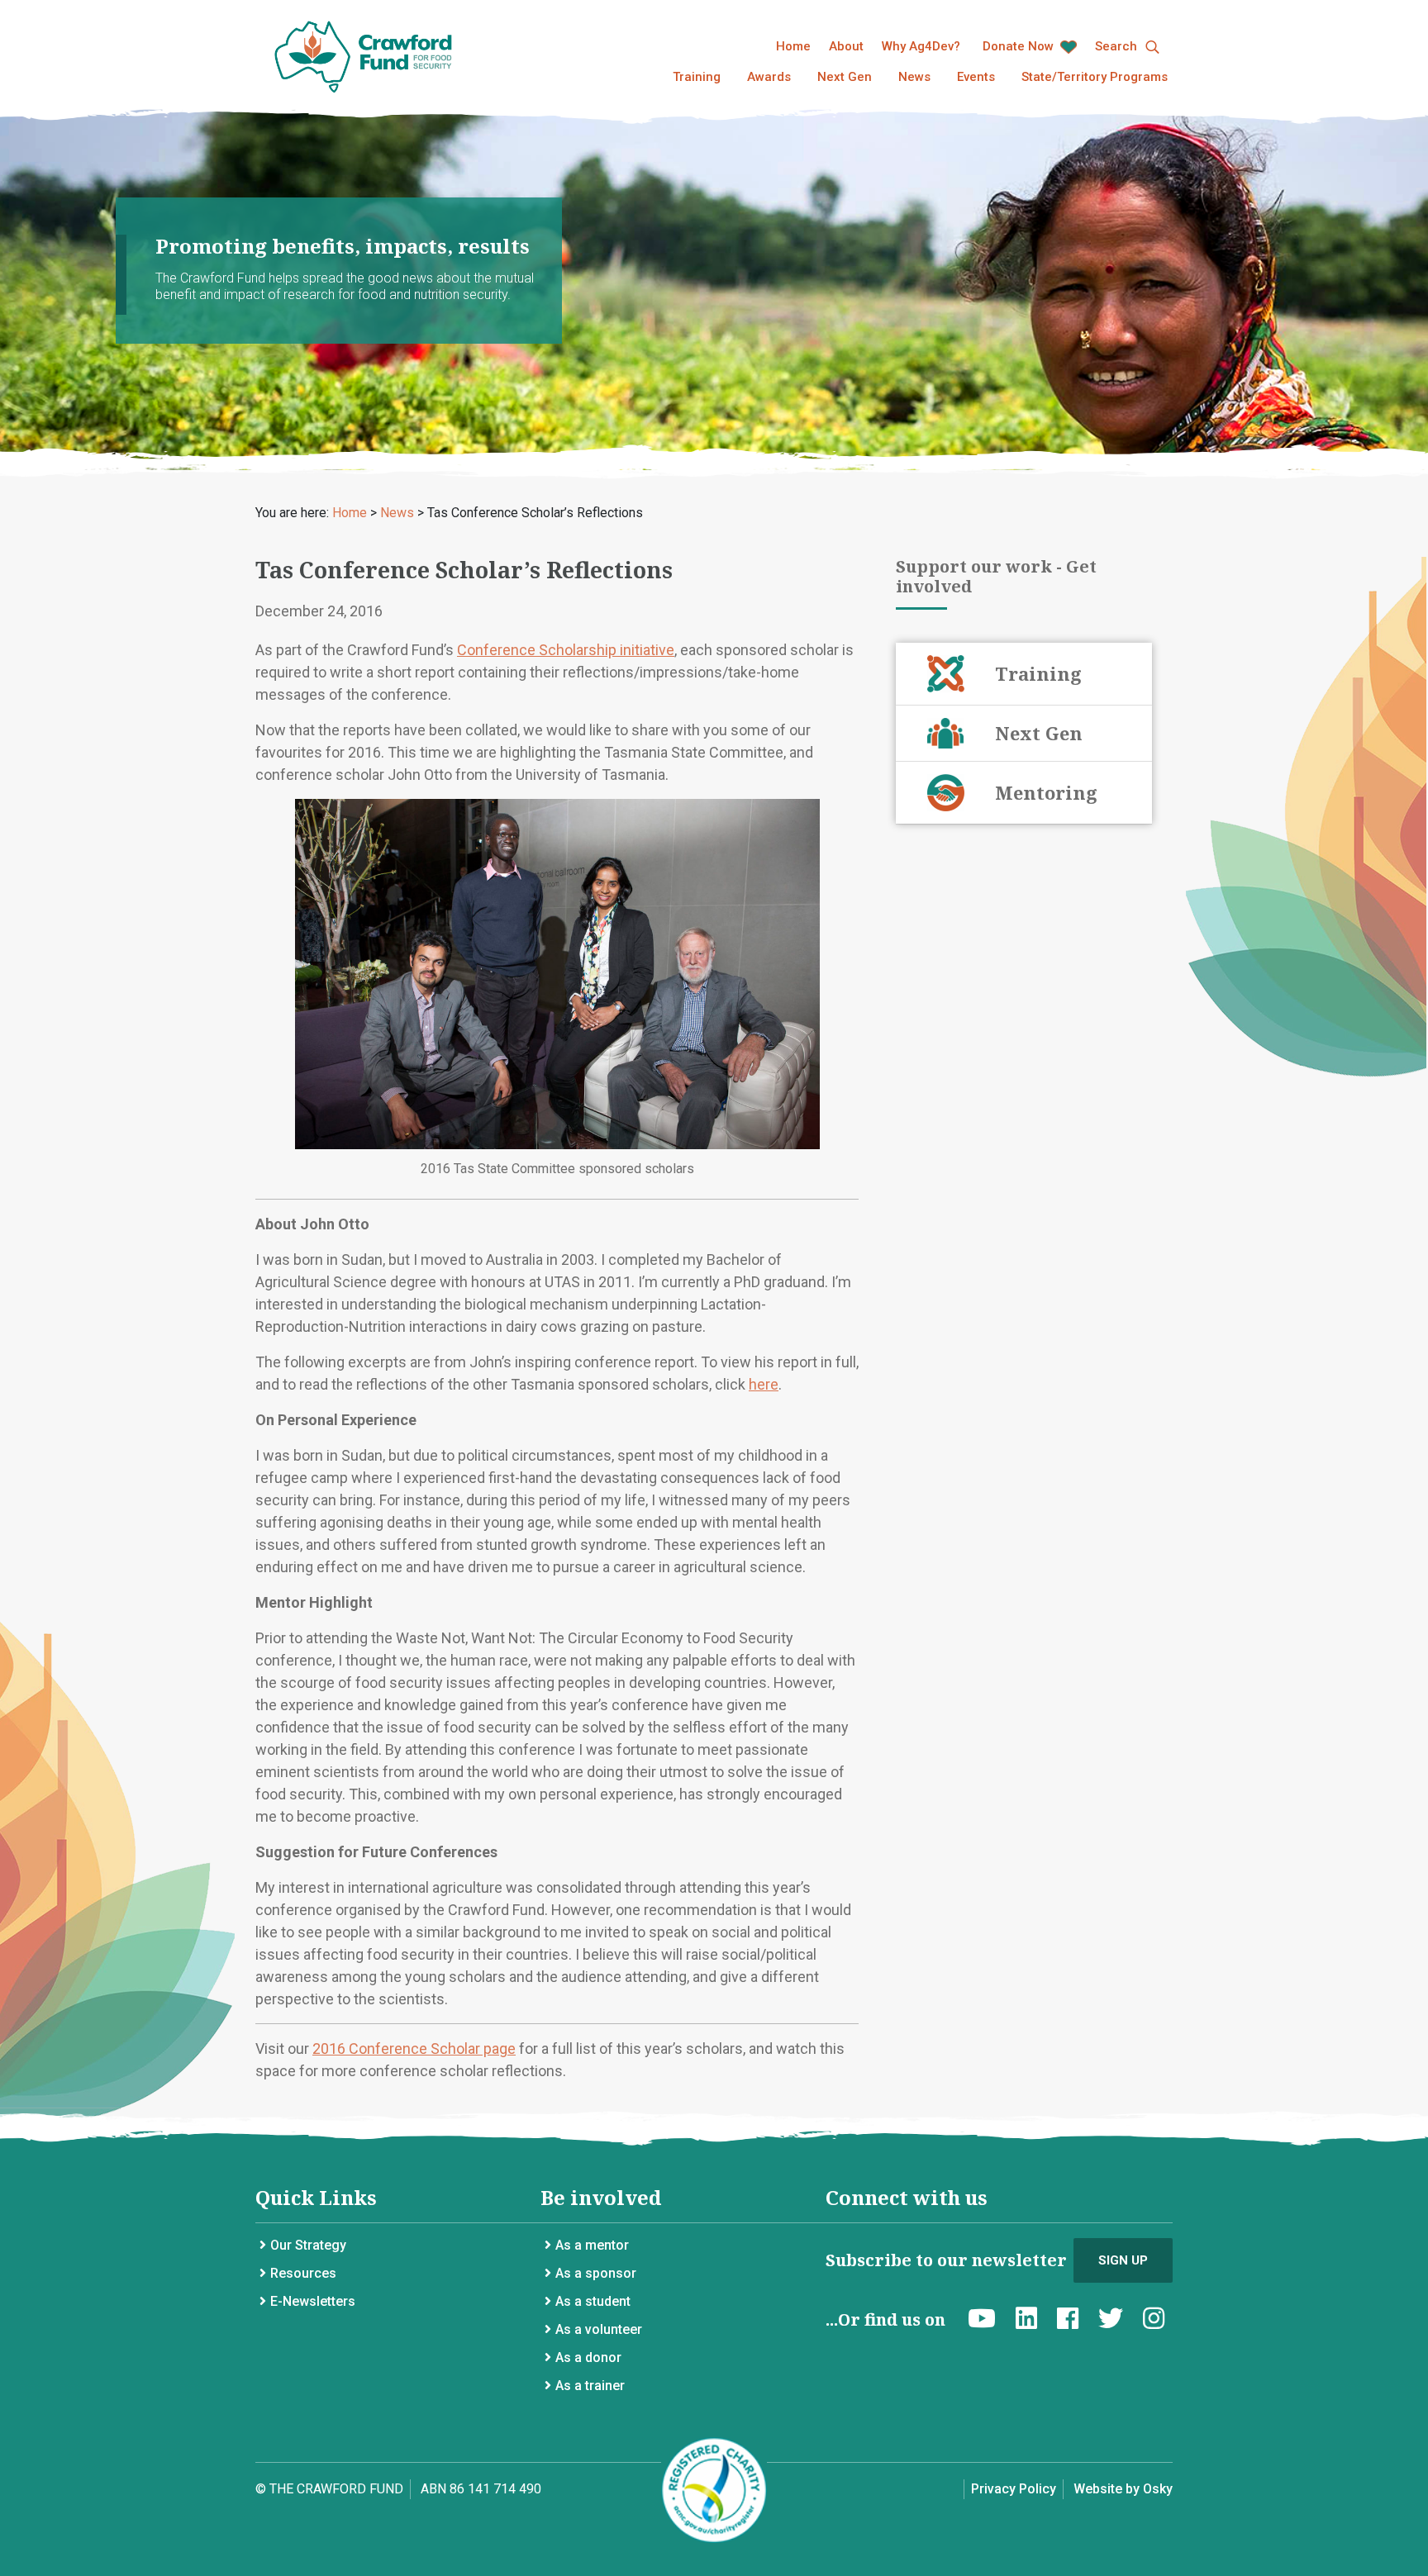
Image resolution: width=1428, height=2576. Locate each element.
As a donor (588, 2357)
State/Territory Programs (1095, 77)
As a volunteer (599, 2329)
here (764, 1384)
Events (976, 77)
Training (697, 77)
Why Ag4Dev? (921, 46)
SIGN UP (1123, 2260)
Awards (769, 77)
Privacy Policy (1014, 2489)
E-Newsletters (313, 2301)
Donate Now (1020, 46)
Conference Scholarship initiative (566, 650)
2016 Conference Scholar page (414, 2048)
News (914, 77)
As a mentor (592, 2245)
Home (793, 46)
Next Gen (845, 77)
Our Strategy (308, 2245)
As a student (593, 2301)
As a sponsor (596, 2273)
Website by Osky (1123, 2489)
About (846, 46)
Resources (303, 2273)
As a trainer (590, 2386)
